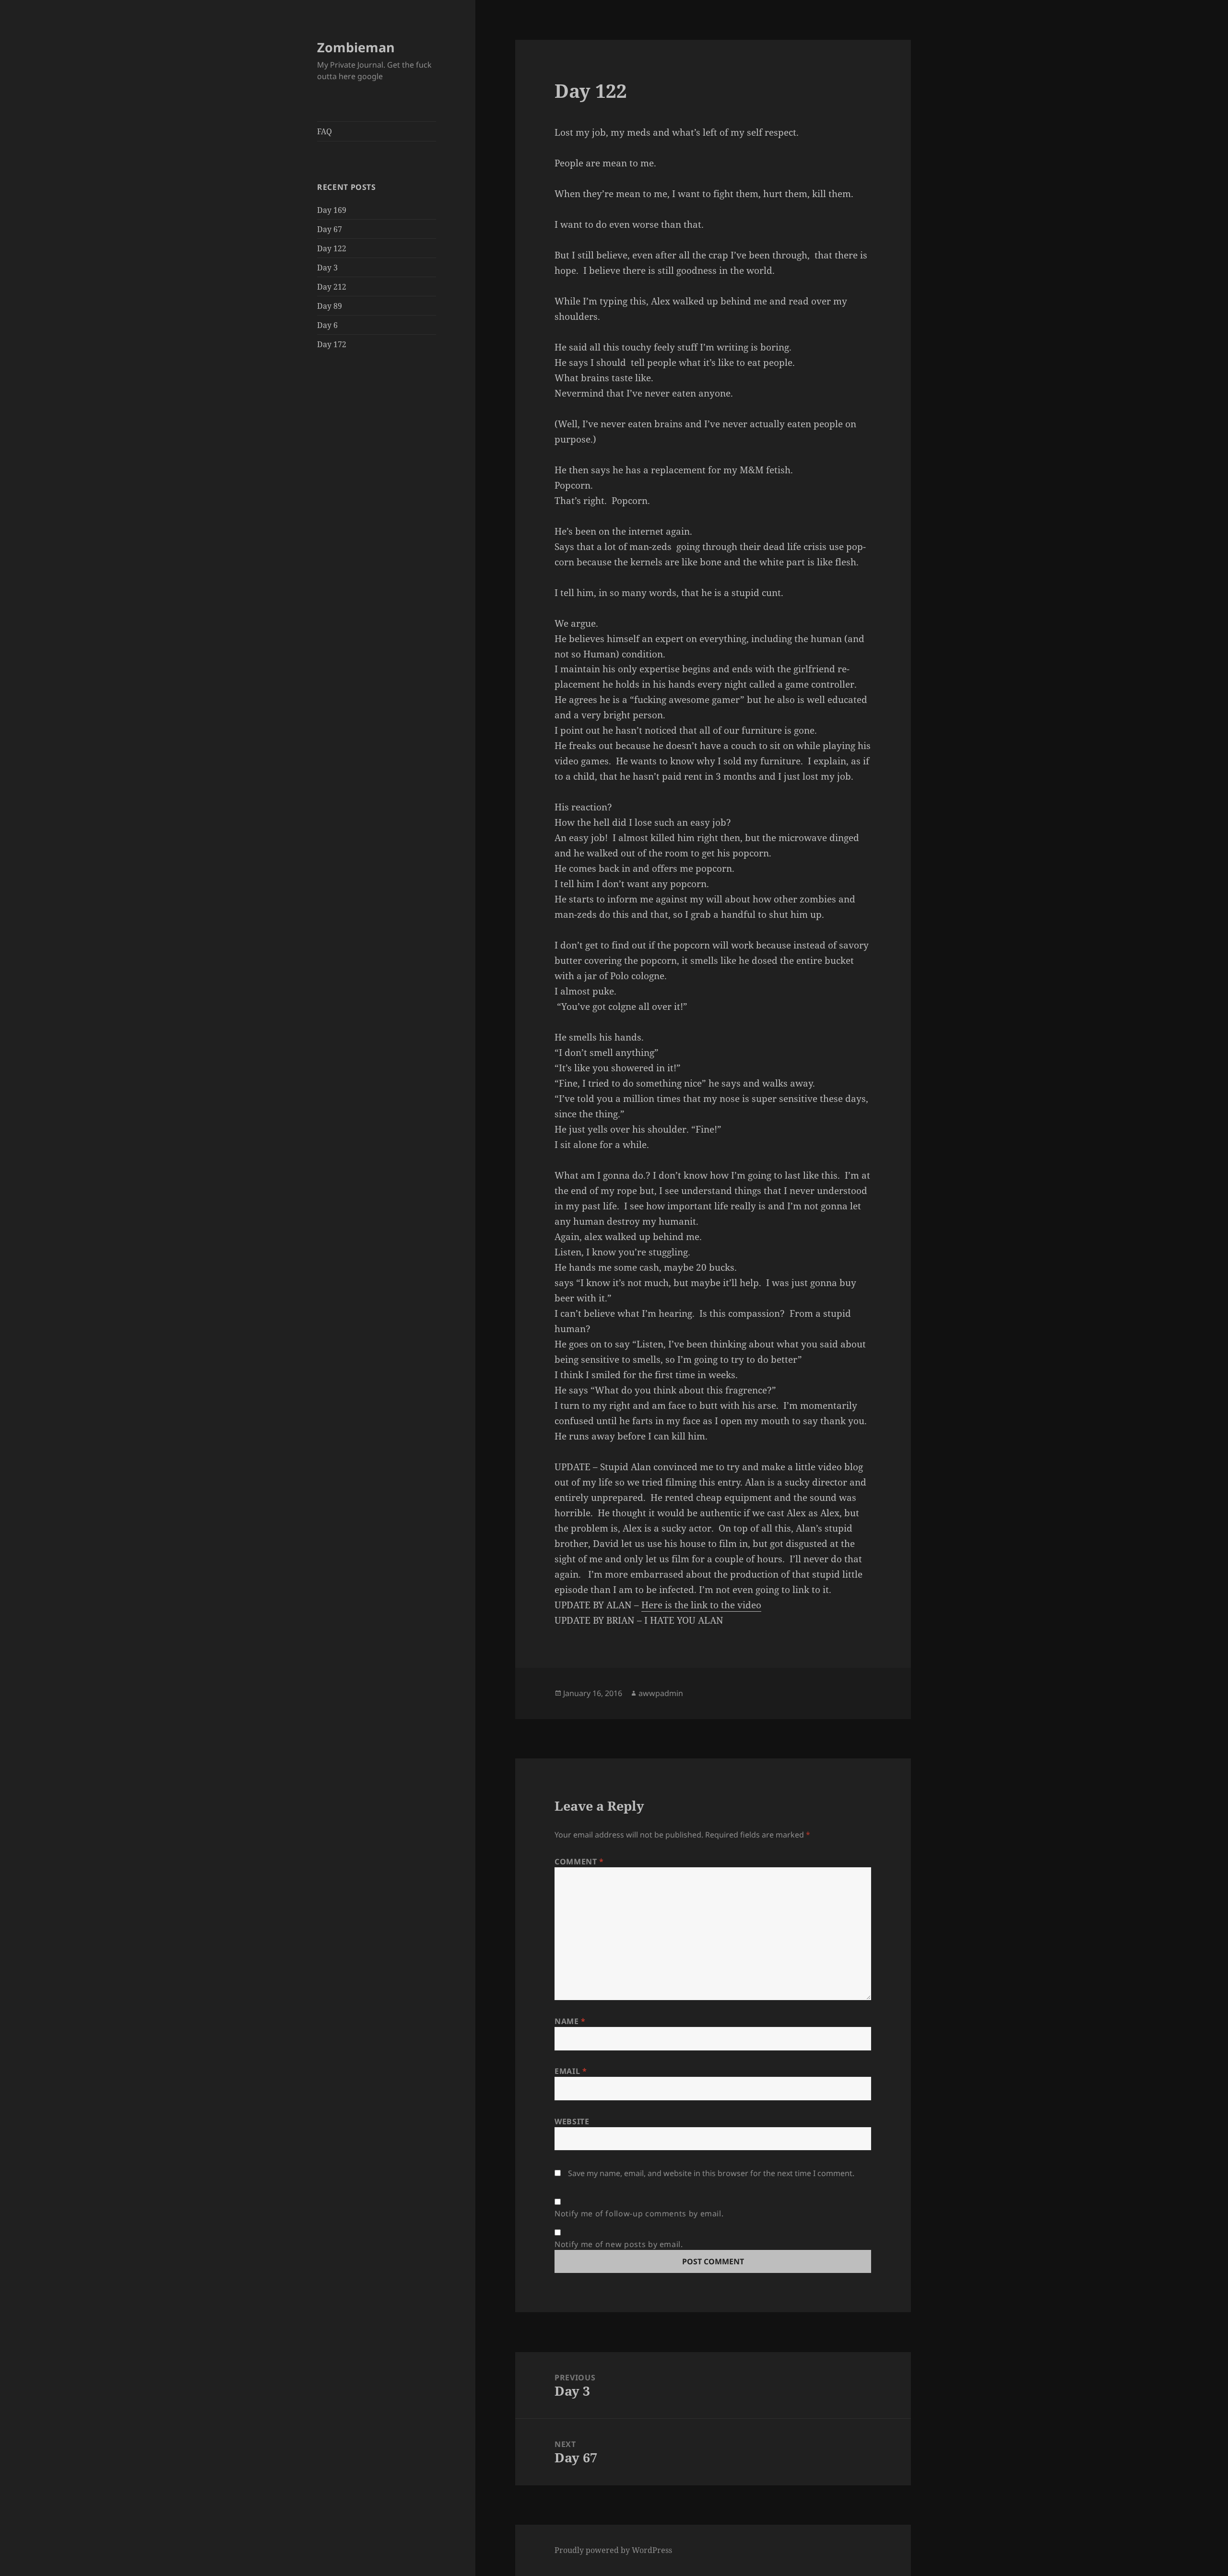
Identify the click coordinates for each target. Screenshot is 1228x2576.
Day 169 (332, 210)
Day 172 (332, 344)
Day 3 (327, 268)
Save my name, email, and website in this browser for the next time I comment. (711, 2173)
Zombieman (356, 47)
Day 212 (332, 287)
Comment (579, 1862)
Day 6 (327, 325)
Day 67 (330, 229)
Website (572, 2121)
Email (571, 2071)
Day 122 (332, 248)
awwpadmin (661, 1693)
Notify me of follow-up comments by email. (639, 2213)
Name (570, 2021)
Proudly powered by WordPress (613, 2550)
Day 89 (330, 306)
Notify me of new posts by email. (619, 2244)
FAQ (325, 131)
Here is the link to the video (701, 1605)
